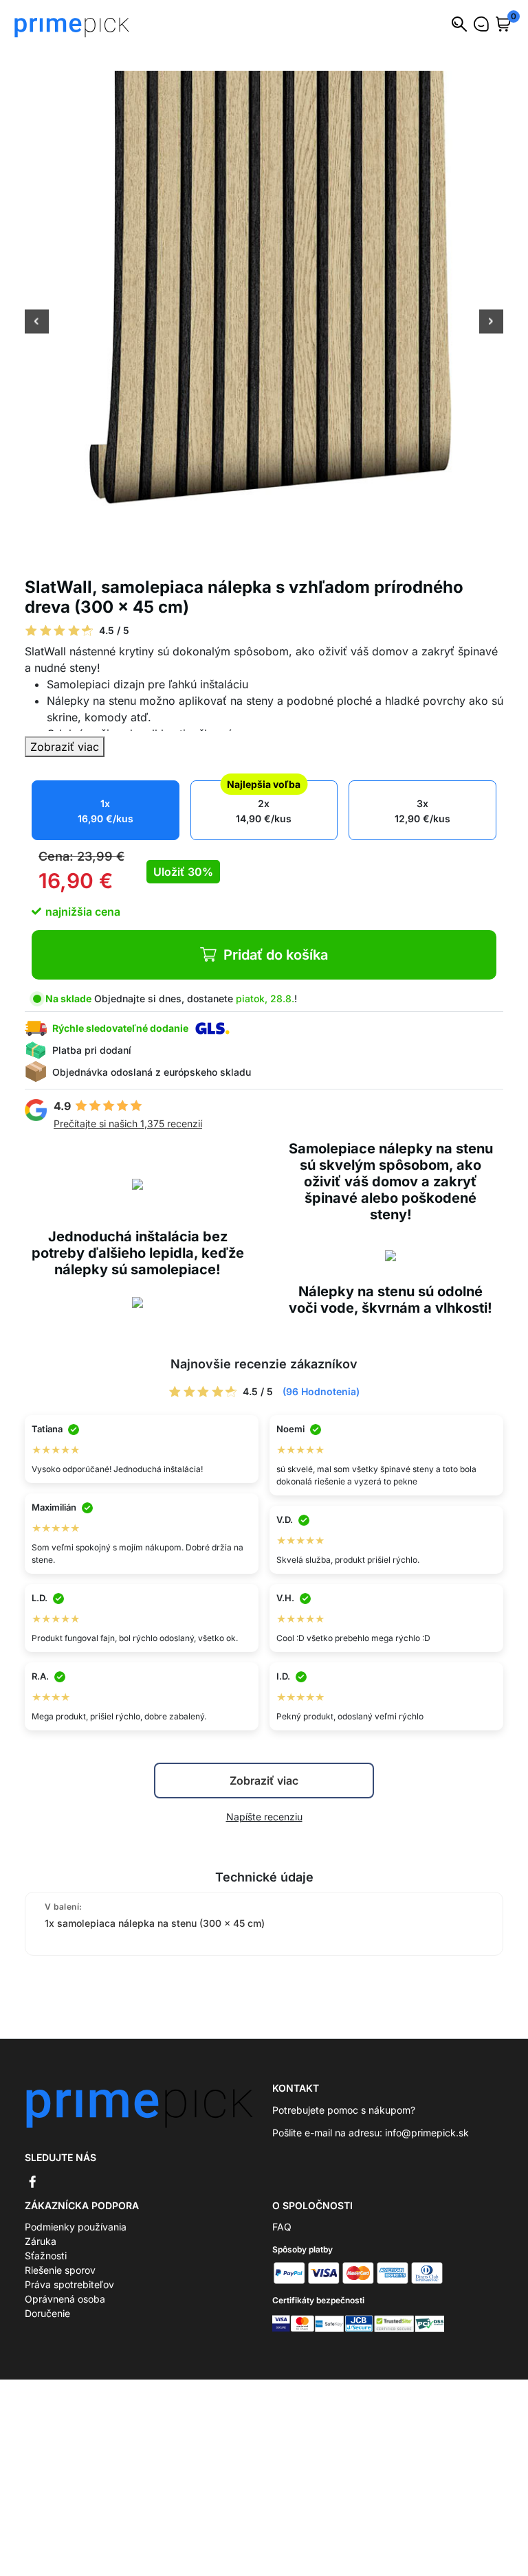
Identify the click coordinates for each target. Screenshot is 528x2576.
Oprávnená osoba (65, 2299)
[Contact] (481, 24)
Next (491, 323)
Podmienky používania (76, 2227)
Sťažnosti (46, 2256)
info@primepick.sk (427, 2133)
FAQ (282, 2227)
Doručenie (47, 2313)
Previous (37, 323)
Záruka (41, 2241)
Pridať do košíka (276, 955)
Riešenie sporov (60, 2270)
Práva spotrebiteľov (69, 2284)
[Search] (459, 24)
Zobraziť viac (65, 747)
